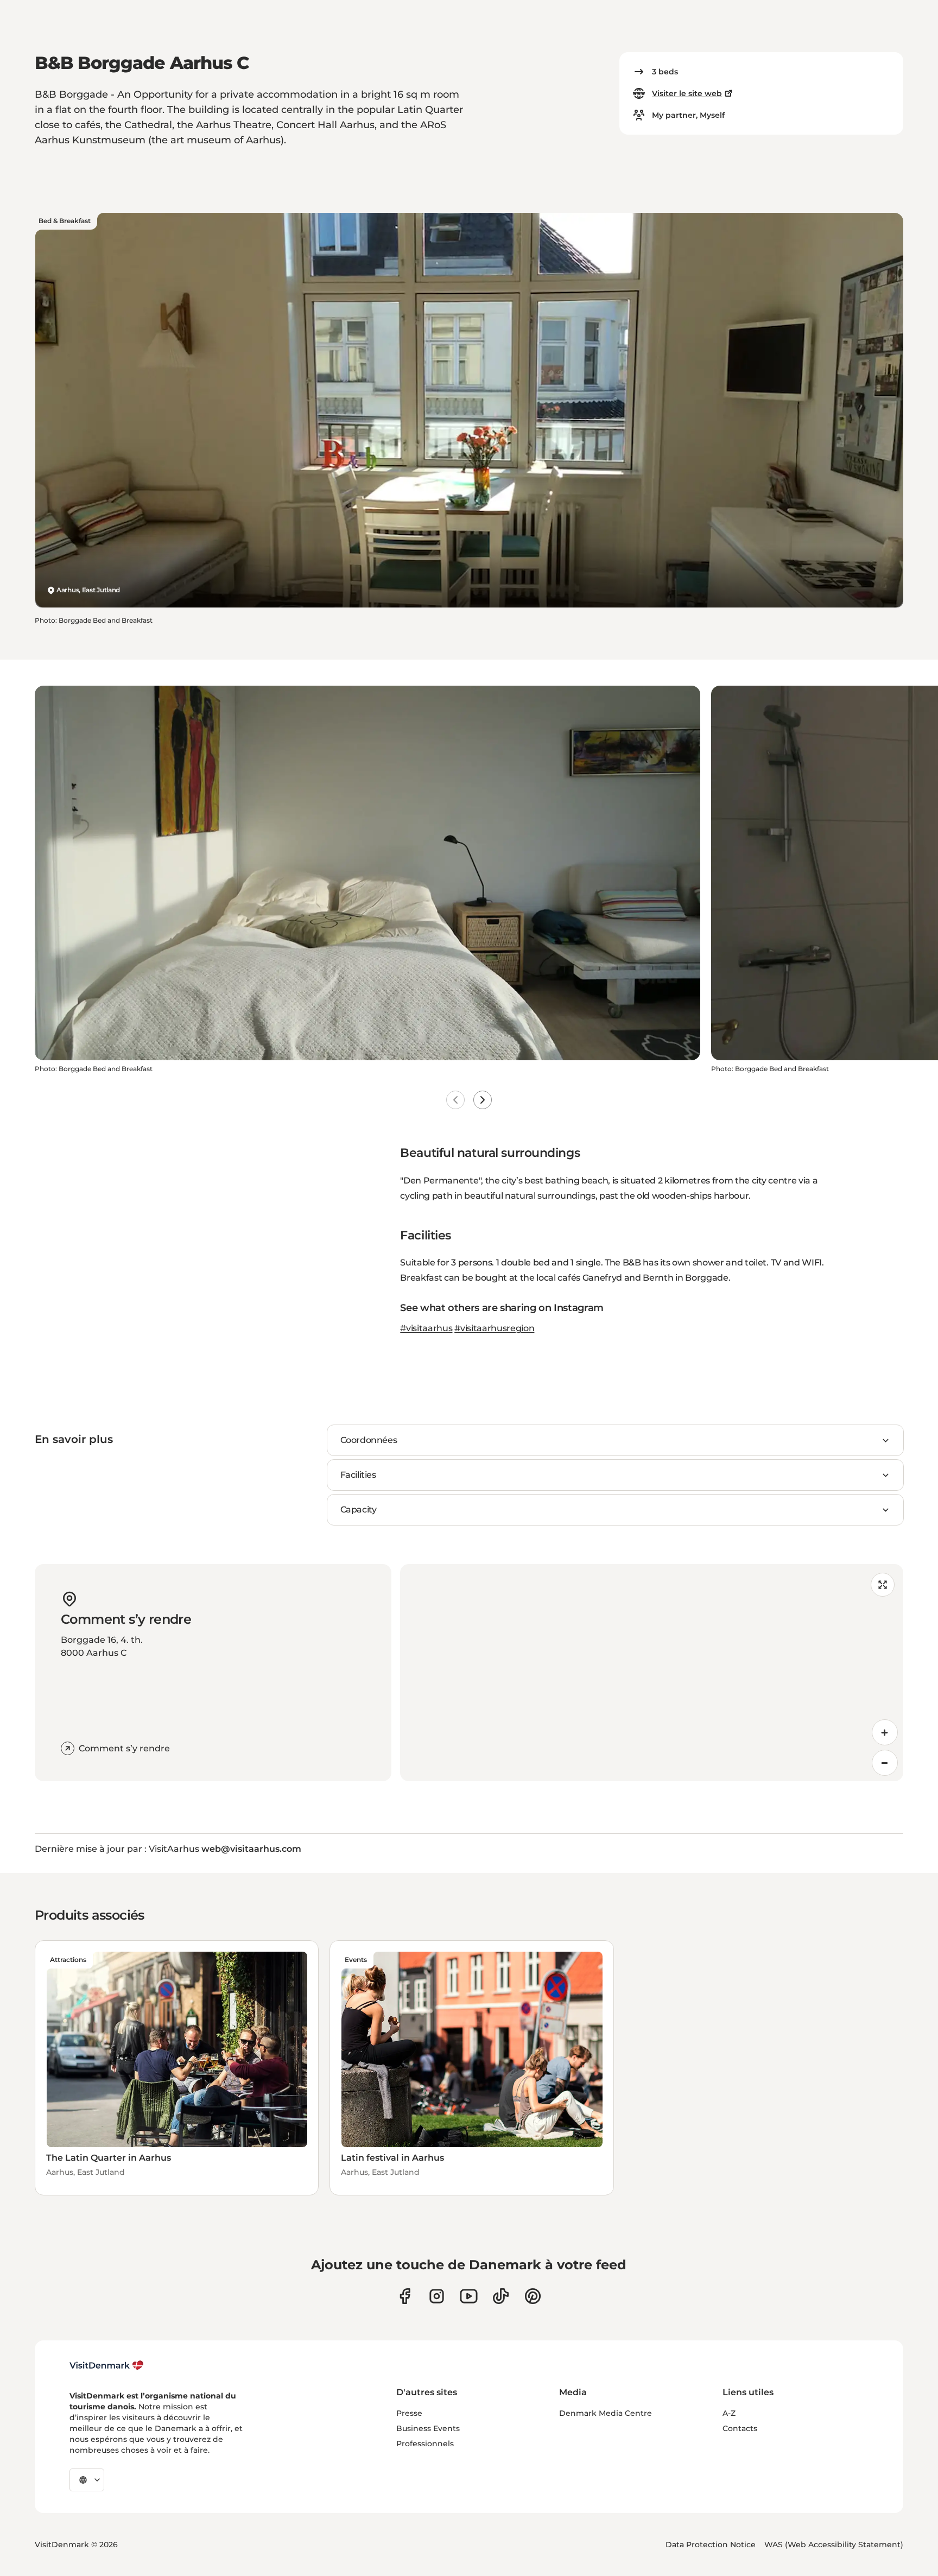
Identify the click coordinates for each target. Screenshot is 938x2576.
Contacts (740, 2428)
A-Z (729, 2413)
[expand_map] (883, 1585)
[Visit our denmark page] (405, 2296)
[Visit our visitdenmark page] (469, 2296)
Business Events (428, 2428)
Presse (409, 2413)
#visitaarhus (426, 1328)
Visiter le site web (687, 93)
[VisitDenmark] (107, 2365)
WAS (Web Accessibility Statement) (834, 2545)
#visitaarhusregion (494, 1328)
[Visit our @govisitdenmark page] (501, 2296)
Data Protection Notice (711, 2545)
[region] (652, 1673)
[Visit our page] (437, 2296)
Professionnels (425, 2444)
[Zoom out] (885, 1763)
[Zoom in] (885, 1732)
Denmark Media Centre (606, 2413)
